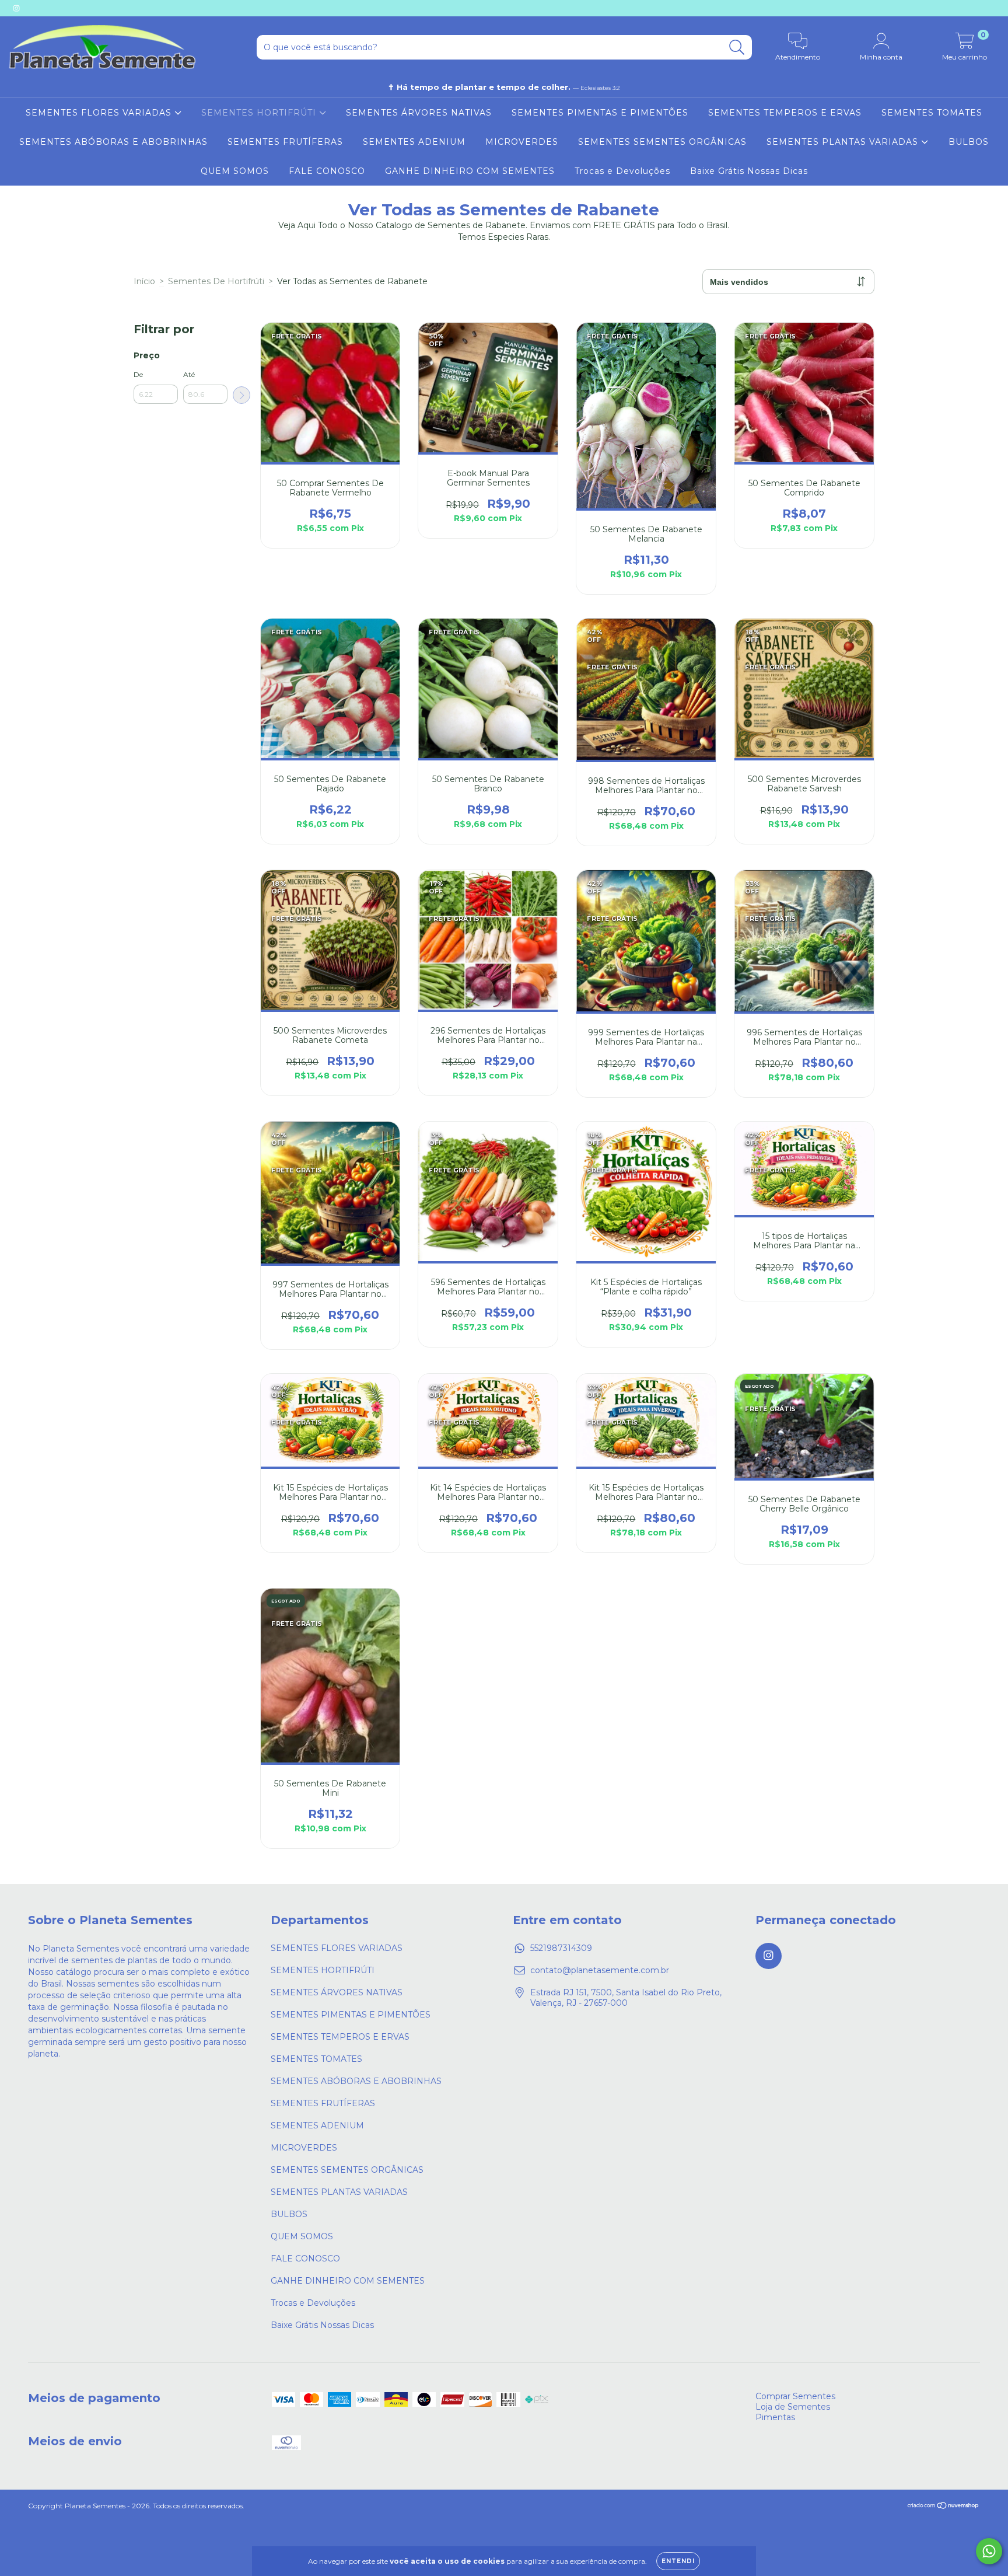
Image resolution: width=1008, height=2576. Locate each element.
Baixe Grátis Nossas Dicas (749, 171)
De (138, 374)
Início (144, 281)
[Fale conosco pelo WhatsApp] (989, 2551)
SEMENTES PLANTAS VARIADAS (844, 142)
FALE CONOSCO (327, 171)
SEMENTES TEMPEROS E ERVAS (785, 113)
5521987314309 (561, 1948)
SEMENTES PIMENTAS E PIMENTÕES (600, 113)
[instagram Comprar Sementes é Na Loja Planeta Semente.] (16, 8)
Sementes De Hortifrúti (216, 281)
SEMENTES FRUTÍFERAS (285, 142)
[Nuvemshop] (944, 2507)
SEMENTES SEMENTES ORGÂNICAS (662, 142)
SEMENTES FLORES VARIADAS (100, 113)
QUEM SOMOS (235, 171)
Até (189, 374)
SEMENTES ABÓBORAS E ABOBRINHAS (113, 142)
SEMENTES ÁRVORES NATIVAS (419, 113)
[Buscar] (737, 48)
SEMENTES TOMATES (932, 113)
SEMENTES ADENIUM (414, 142)
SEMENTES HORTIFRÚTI (260, 113)
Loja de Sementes (793, 2407)
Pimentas (775, 2417)
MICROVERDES (522, 142)
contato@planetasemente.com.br (600, 1970)
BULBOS (969, 142)
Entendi (678, 2561)
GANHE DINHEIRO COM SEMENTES (470, 171)
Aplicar (242, 395)
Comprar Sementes (795, 2396)
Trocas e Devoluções (622, 171)
